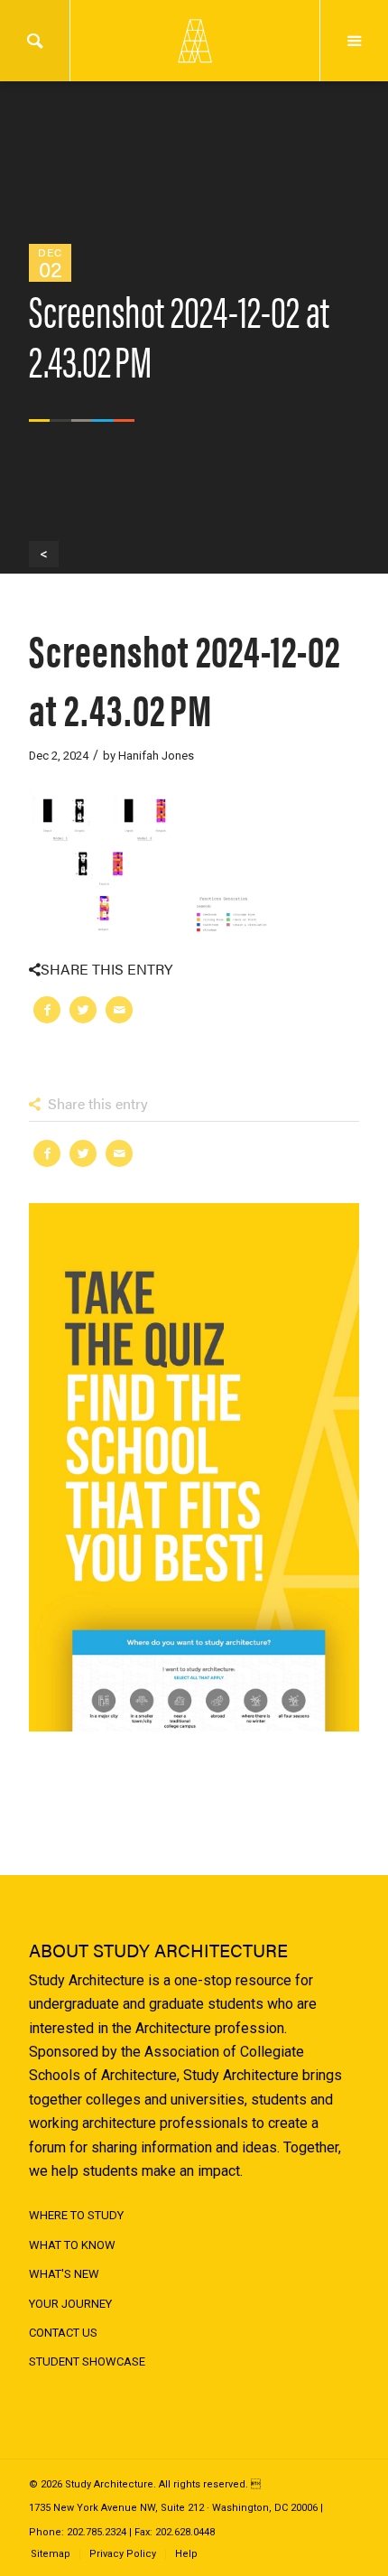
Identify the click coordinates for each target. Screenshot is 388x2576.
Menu (354, 41)
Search (35, 41)
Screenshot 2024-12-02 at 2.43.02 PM (185, 678)
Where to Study (76, 2215)
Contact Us (63, 2333)
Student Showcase (87, 2361)
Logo (194, 41)
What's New (64, 2274)
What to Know (72, 2245)
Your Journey (70, 2304)
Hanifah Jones (156, 756)
